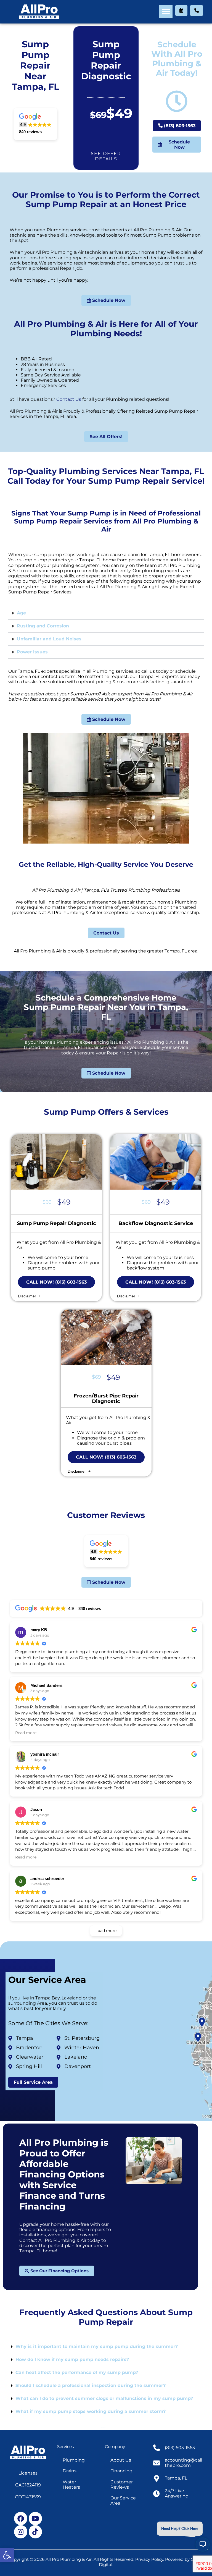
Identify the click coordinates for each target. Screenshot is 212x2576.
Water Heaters (71, 2485)
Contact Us (69, 399)
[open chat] (203, 2544)
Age (21, 613)
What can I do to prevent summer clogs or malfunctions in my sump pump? (104, 2398)
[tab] (106, 613)
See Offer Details (106, 156)
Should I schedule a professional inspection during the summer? (91, 2385)
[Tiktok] (35, 2532)
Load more (106, 1931)
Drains (70, 2471)
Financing (121, 2471)
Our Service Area (123, 2501)
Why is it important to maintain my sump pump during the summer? (97, 2346)
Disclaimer (28, 1296)
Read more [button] (26, 1733)
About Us (121, 2460)
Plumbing (74, 2460)
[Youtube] (35, 2519)
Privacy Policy (149, 2559)
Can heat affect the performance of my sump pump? (77, 2372)
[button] (7, 2555)
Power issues (32, 652)
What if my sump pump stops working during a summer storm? (91, 2411)
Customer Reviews (122, 2485)
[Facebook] (21, 2519)
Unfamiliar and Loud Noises (49, 639)
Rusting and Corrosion (43, 626)
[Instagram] (21, 2532)
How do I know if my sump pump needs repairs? (72, 2359)
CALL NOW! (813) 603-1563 (56, 1282)
